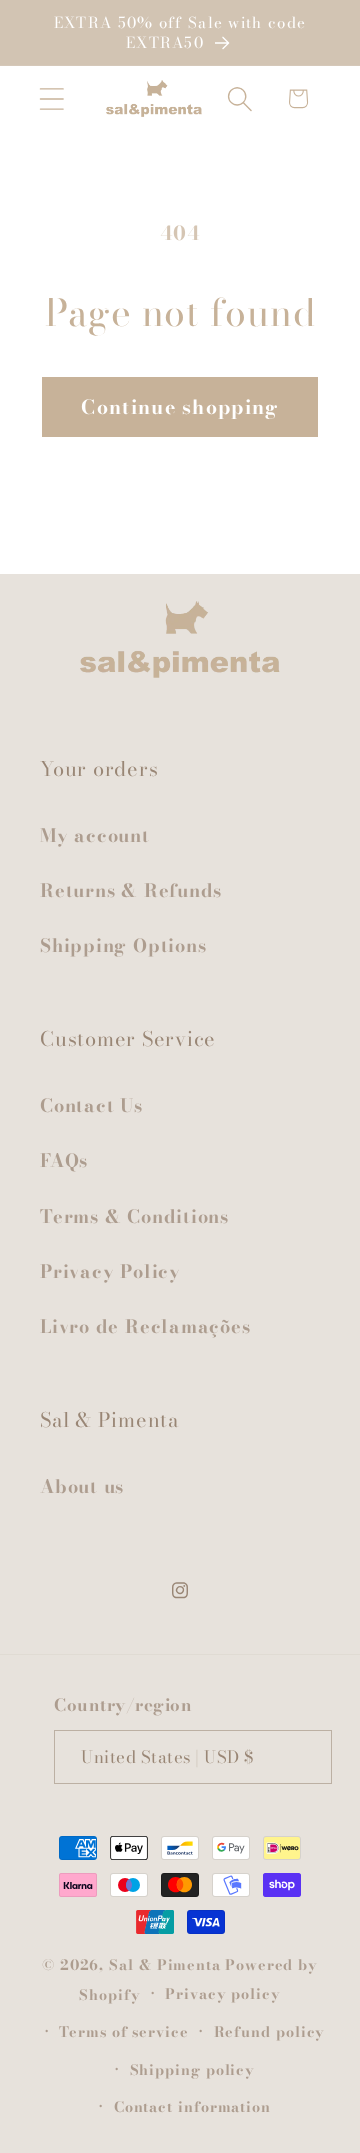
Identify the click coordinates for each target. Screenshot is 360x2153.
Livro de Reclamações (145, 1326)
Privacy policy (223, 1994)
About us (82, 1486)
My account (95, 835)
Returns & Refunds (131, 890)
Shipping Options (123, 945)
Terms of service (124, 2032)
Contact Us (91, 1105)
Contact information (192, 2107)
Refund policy (270, 2032)
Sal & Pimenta (165, 1965)
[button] (51, 98)
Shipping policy (193, 2070)
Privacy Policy (110, 1271)
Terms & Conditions (134, 1216)
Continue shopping (179, 407)
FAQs (64, 1160)
